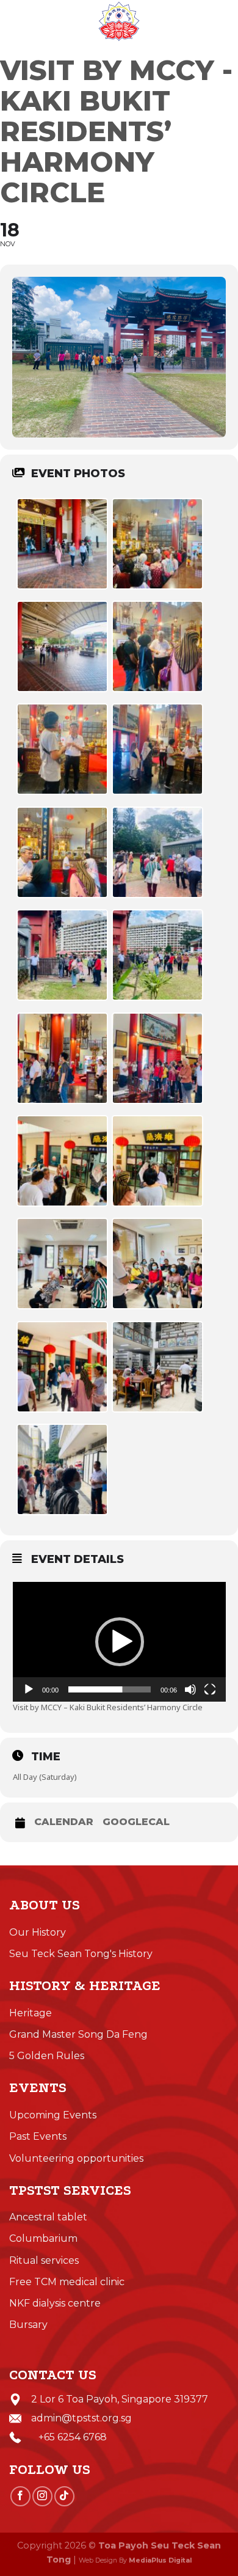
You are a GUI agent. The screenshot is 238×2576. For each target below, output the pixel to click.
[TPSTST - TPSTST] (119, 21)
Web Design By (135, 2560)
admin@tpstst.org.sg (81, 2418)
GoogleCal (136, 1822)
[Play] (29, 1689)
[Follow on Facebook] (20, 2496)
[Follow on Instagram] (42, 2496)
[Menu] (16, 21)
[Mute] (190, 1689)
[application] (119, 1642)
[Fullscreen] (210, 1689)
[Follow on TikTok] (64, 2496)
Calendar (64, 1822)
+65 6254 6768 (69, 2437)
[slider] (110, 1689)
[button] (120, 1642)
